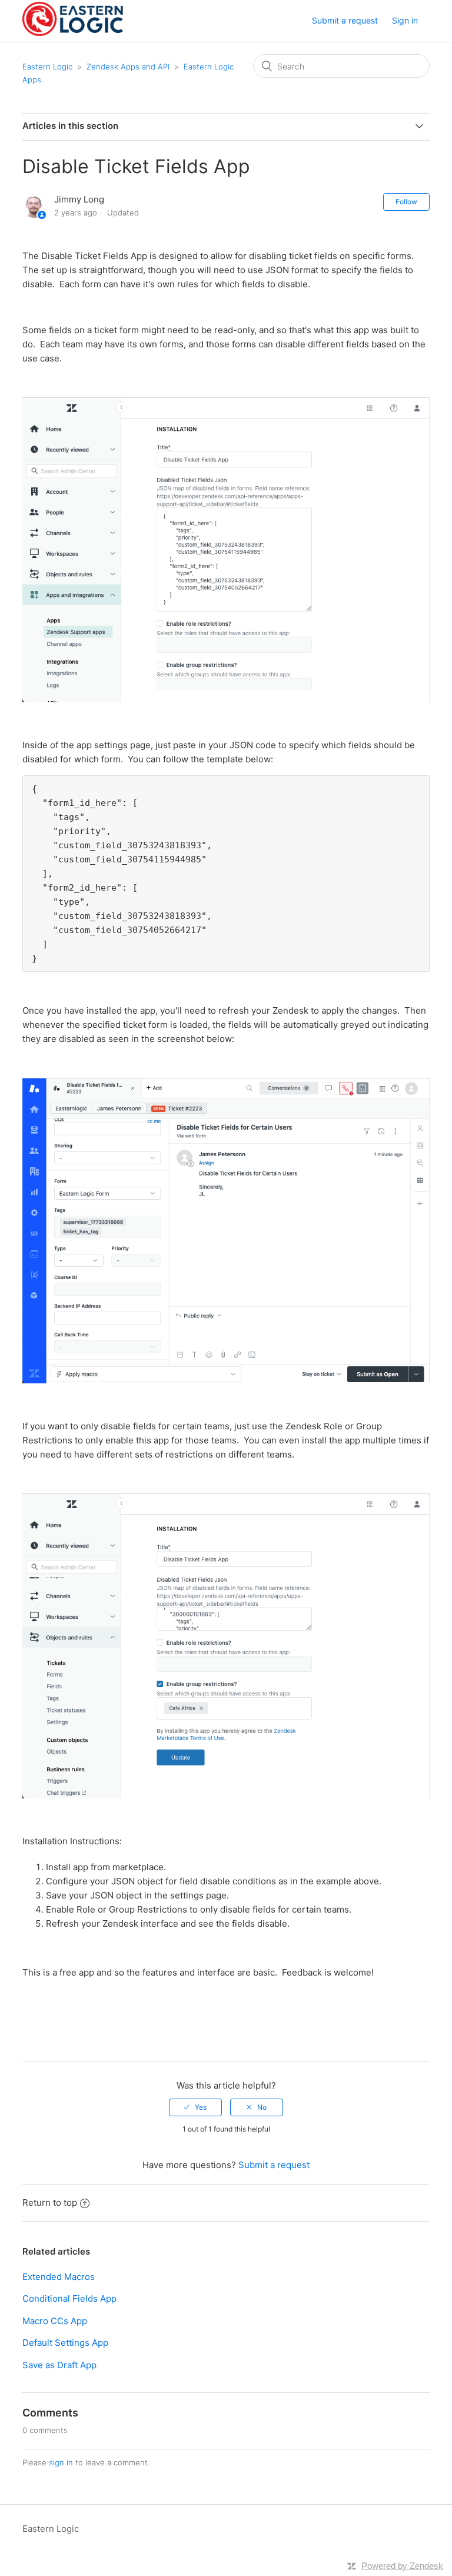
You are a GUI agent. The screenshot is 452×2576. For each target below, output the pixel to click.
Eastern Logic (47, 67)
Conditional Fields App (69, 2298)
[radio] (195, 2107)
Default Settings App (65, 2343)
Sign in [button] (405, 20)
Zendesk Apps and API (128, 67)
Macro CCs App (55, 2321)
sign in (61, 2462)
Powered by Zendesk (402, 2566)
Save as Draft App (59, 2365)
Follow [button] (406, 202)
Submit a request (345, 20)
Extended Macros (59, 2277)
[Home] (72, 33)
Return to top (50, 2202)
